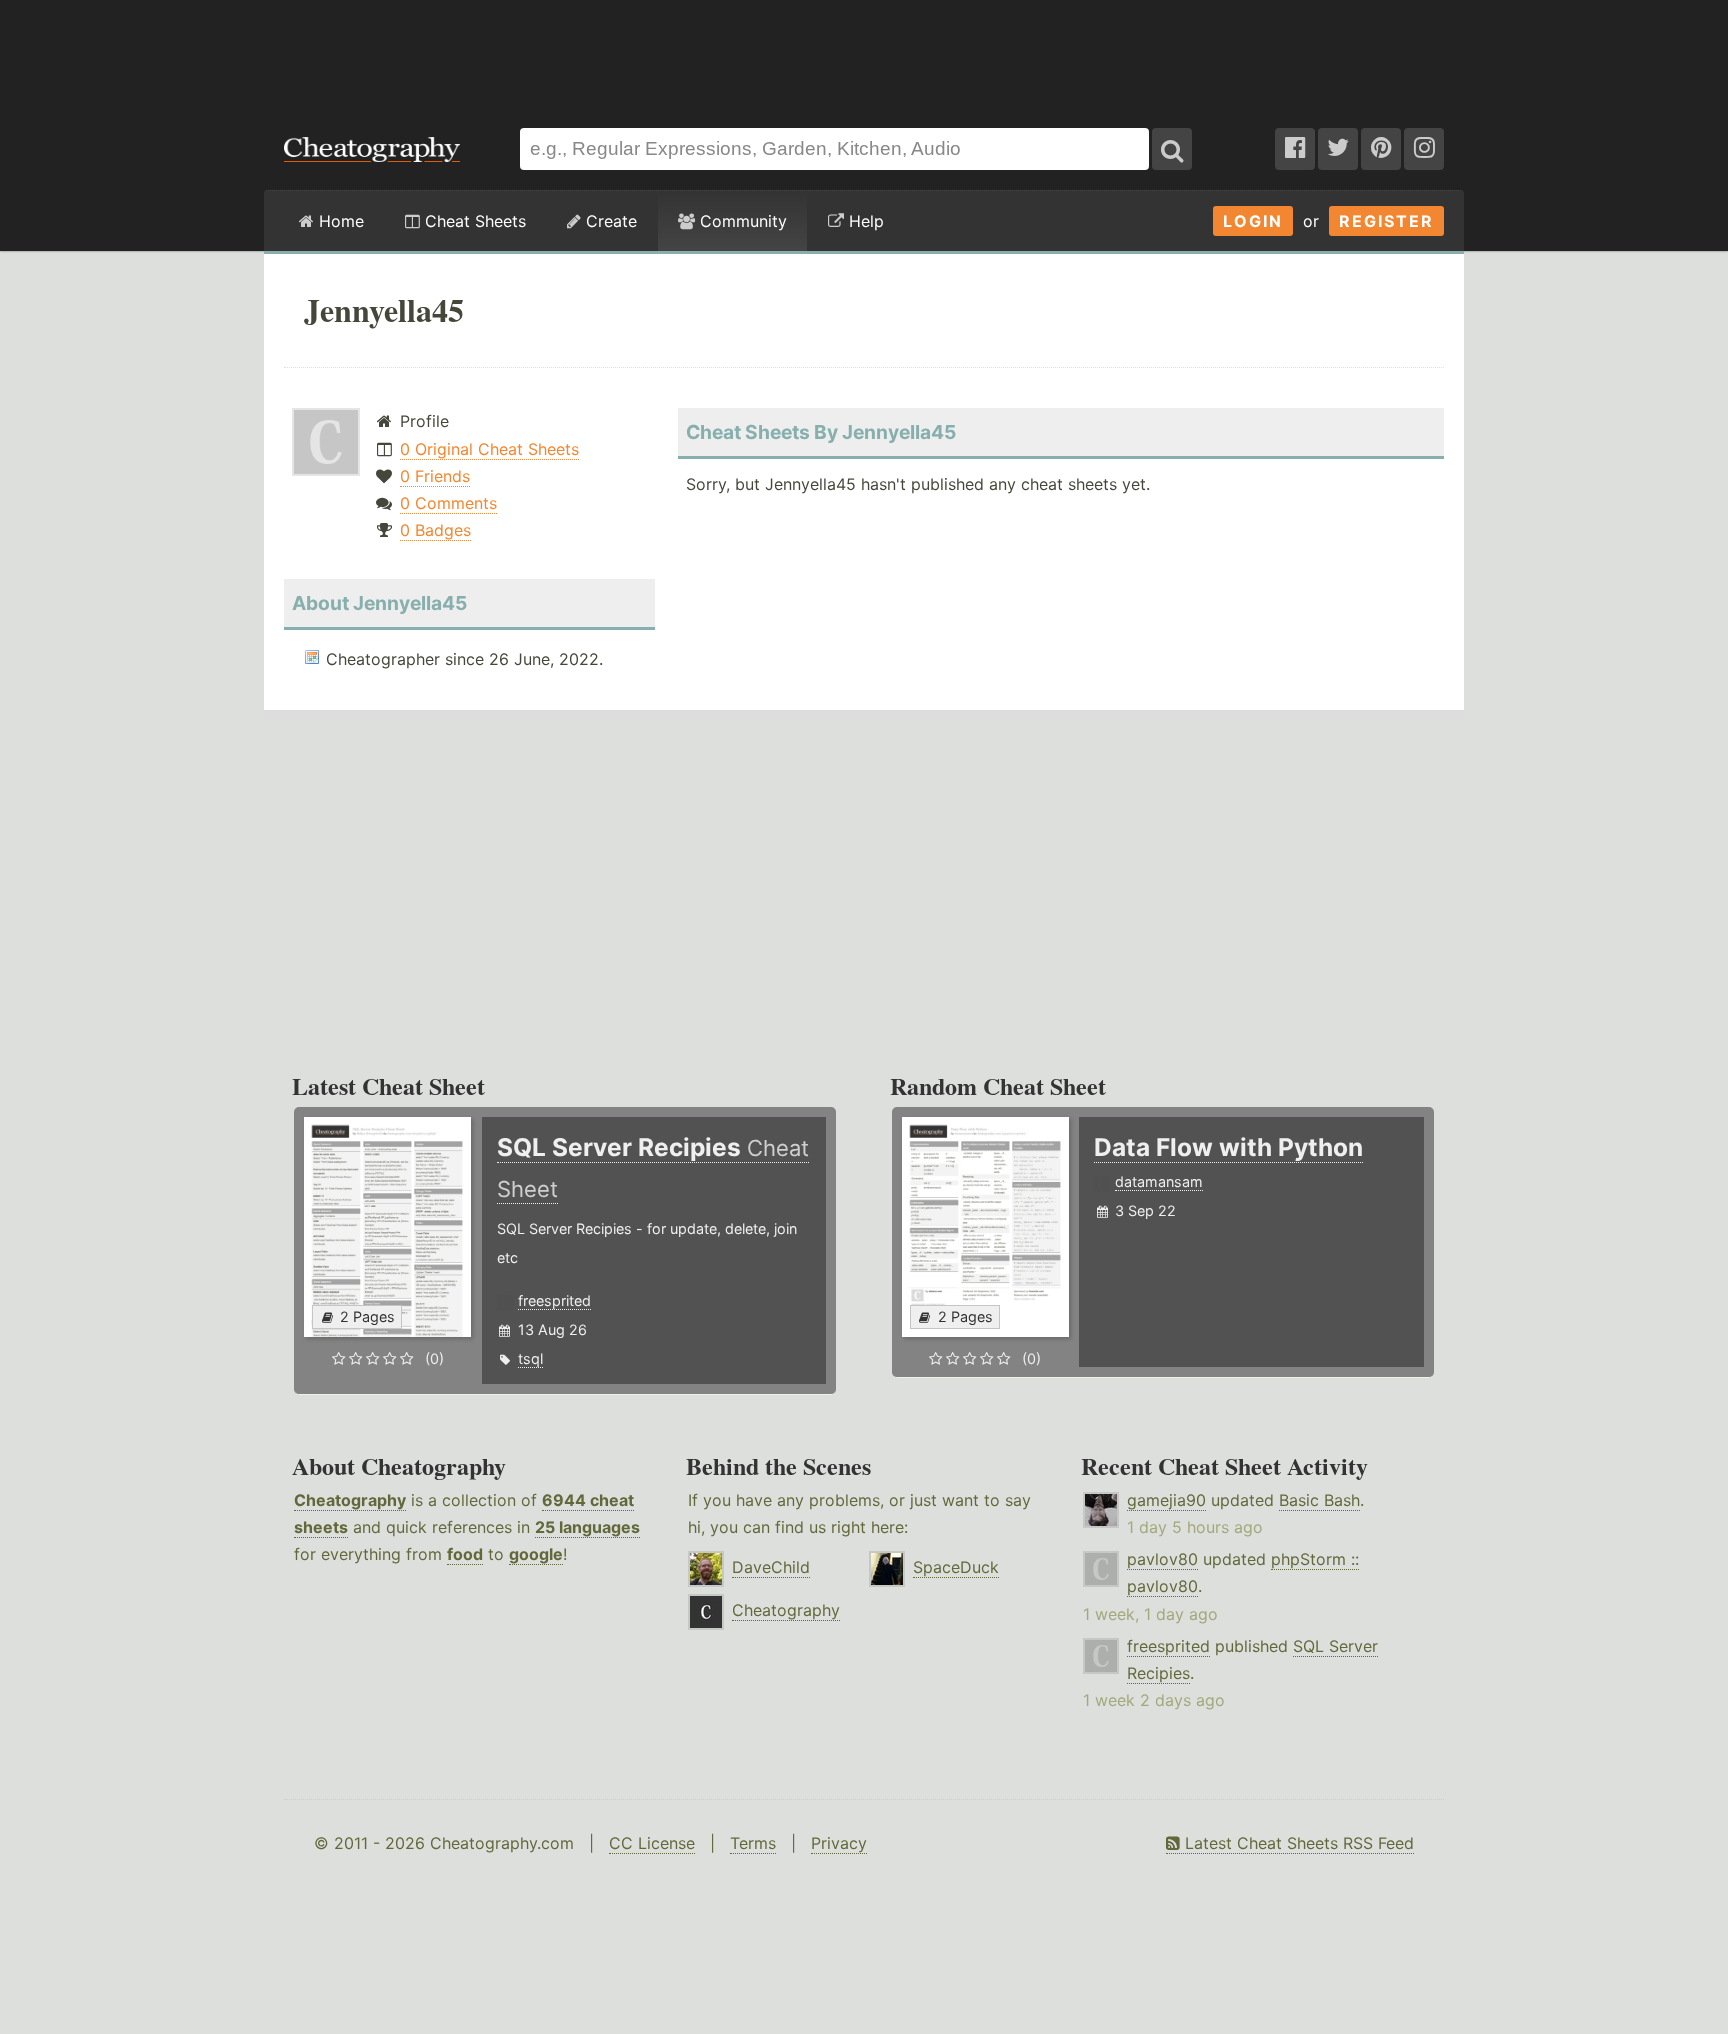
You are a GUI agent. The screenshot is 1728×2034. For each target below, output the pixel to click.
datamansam (1159, 1181)
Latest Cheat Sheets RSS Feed (1297, 1843)
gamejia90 (1166, 1500)
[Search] (1172, 149)
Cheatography (350, 1500)
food (465, 1554)
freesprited (554, 1300)
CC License (652, 1843)
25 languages (587, 1527)
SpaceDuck (956, 1567)
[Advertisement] (864, 54)
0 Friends (435, 476)
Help (864, 221)
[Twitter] (1338, 149)
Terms (753, 1843)
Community (741, 221)
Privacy (839, 1843)
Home (339, 221)
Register (1386, 221)
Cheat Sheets (473, 221)
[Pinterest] (1381, 149)
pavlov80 (1162, 1559)
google (536, 1554)
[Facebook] (1295, 149)
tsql (530, 1358)
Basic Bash (1319, 1500)
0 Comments (448, 503)
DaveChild (771, 1567)
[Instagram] (1424, 149)
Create (609, 221)
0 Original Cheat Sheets (489, 449)
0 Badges (435, 530)
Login (1253, 221)
